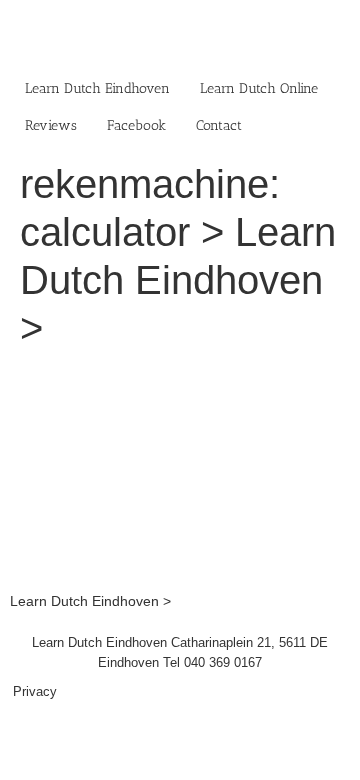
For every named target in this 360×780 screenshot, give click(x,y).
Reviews (51, 125)
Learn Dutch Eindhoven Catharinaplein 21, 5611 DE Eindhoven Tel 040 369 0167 (180, 652)
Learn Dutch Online (259, 88)
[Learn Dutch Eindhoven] (180, 378)
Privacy (35, 691)
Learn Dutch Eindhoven (97, 88)
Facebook (136, 125)
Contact (219, 125)
